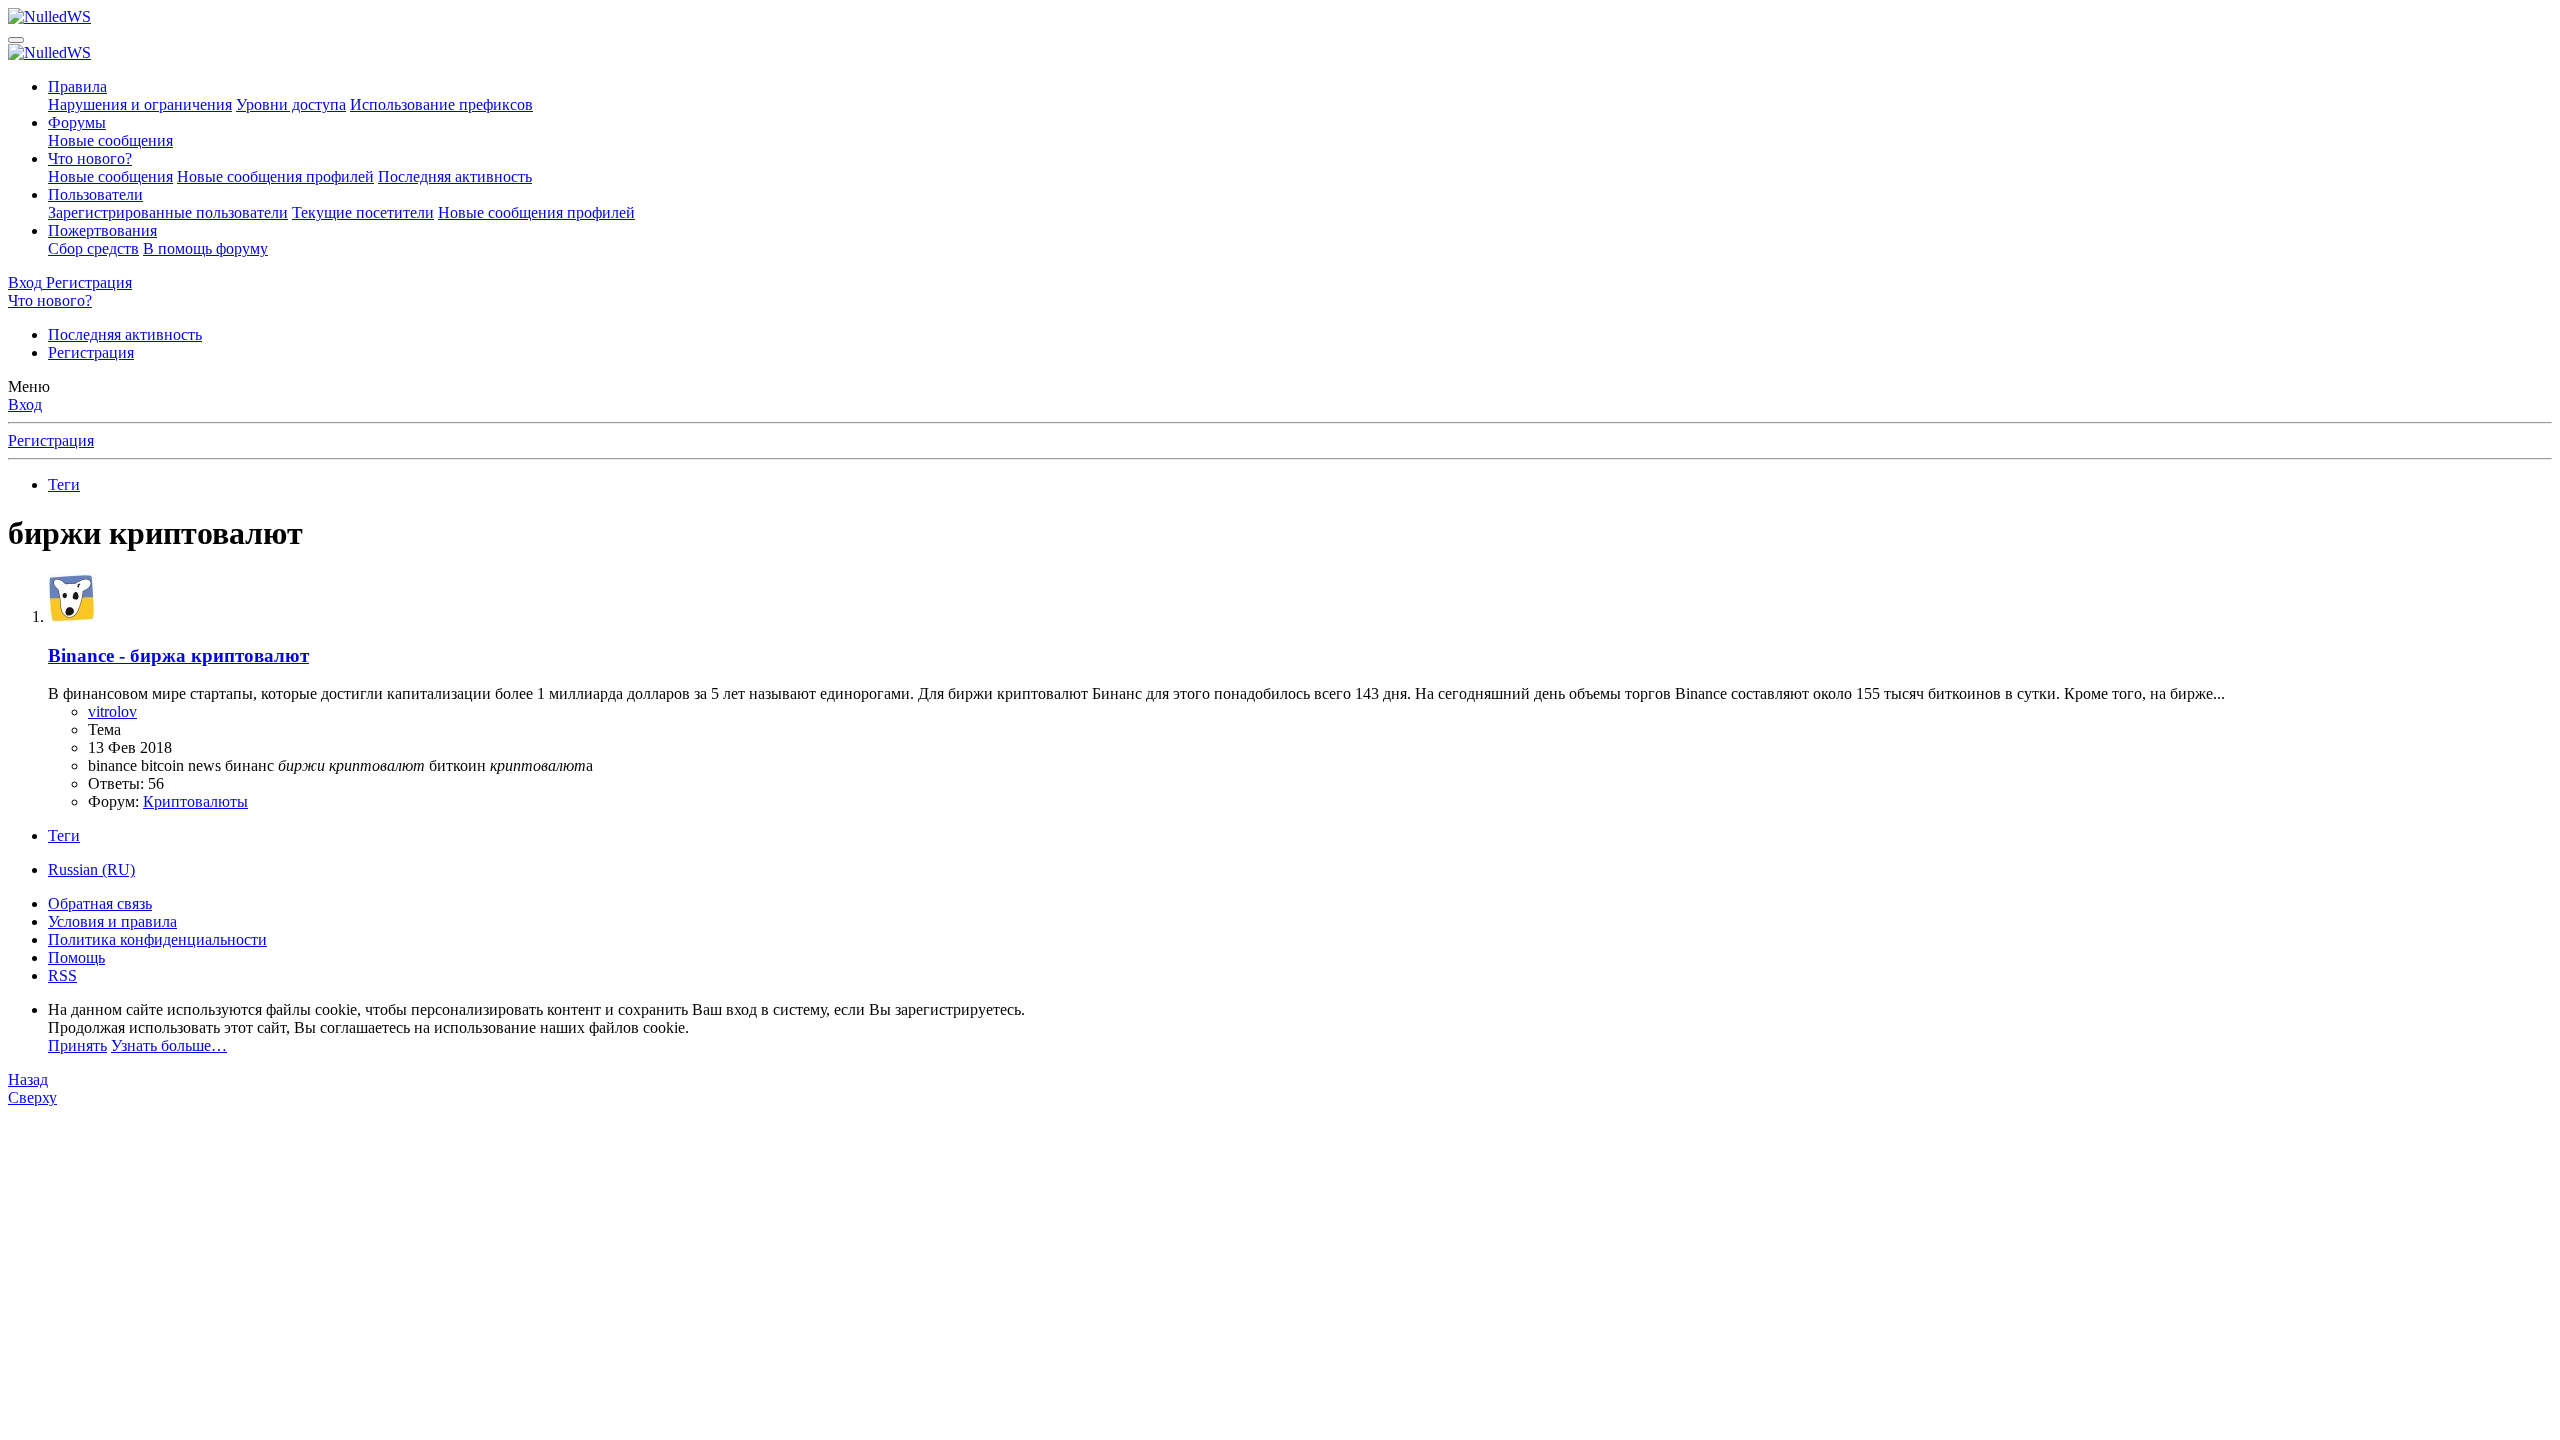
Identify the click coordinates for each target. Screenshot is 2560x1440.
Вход (25, 404)
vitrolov (112, 711)
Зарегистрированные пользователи (168, 212)
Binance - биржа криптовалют (178, 655)
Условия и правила (112, 921)
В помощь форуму (205, 248)
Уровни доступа (291, 104)
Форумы (77, 122)
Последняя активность (455, 176)
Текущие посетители (363, 212)
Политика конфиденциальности (157, 939)
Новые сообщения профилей (275, 176)
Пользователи (95, 194)
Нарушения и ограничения (140, 104)
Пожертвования (102, 230)
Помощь (76, 957)
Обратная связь (100, 903)
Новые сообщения (110, 140)
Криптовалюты (195, 801)
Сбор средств (93, 248)
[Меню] (16, 40)
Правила (77, 86)
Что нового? (90, 158)
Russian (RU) (91, 869)
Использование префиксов (441, 104)
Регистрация (91, 352)
